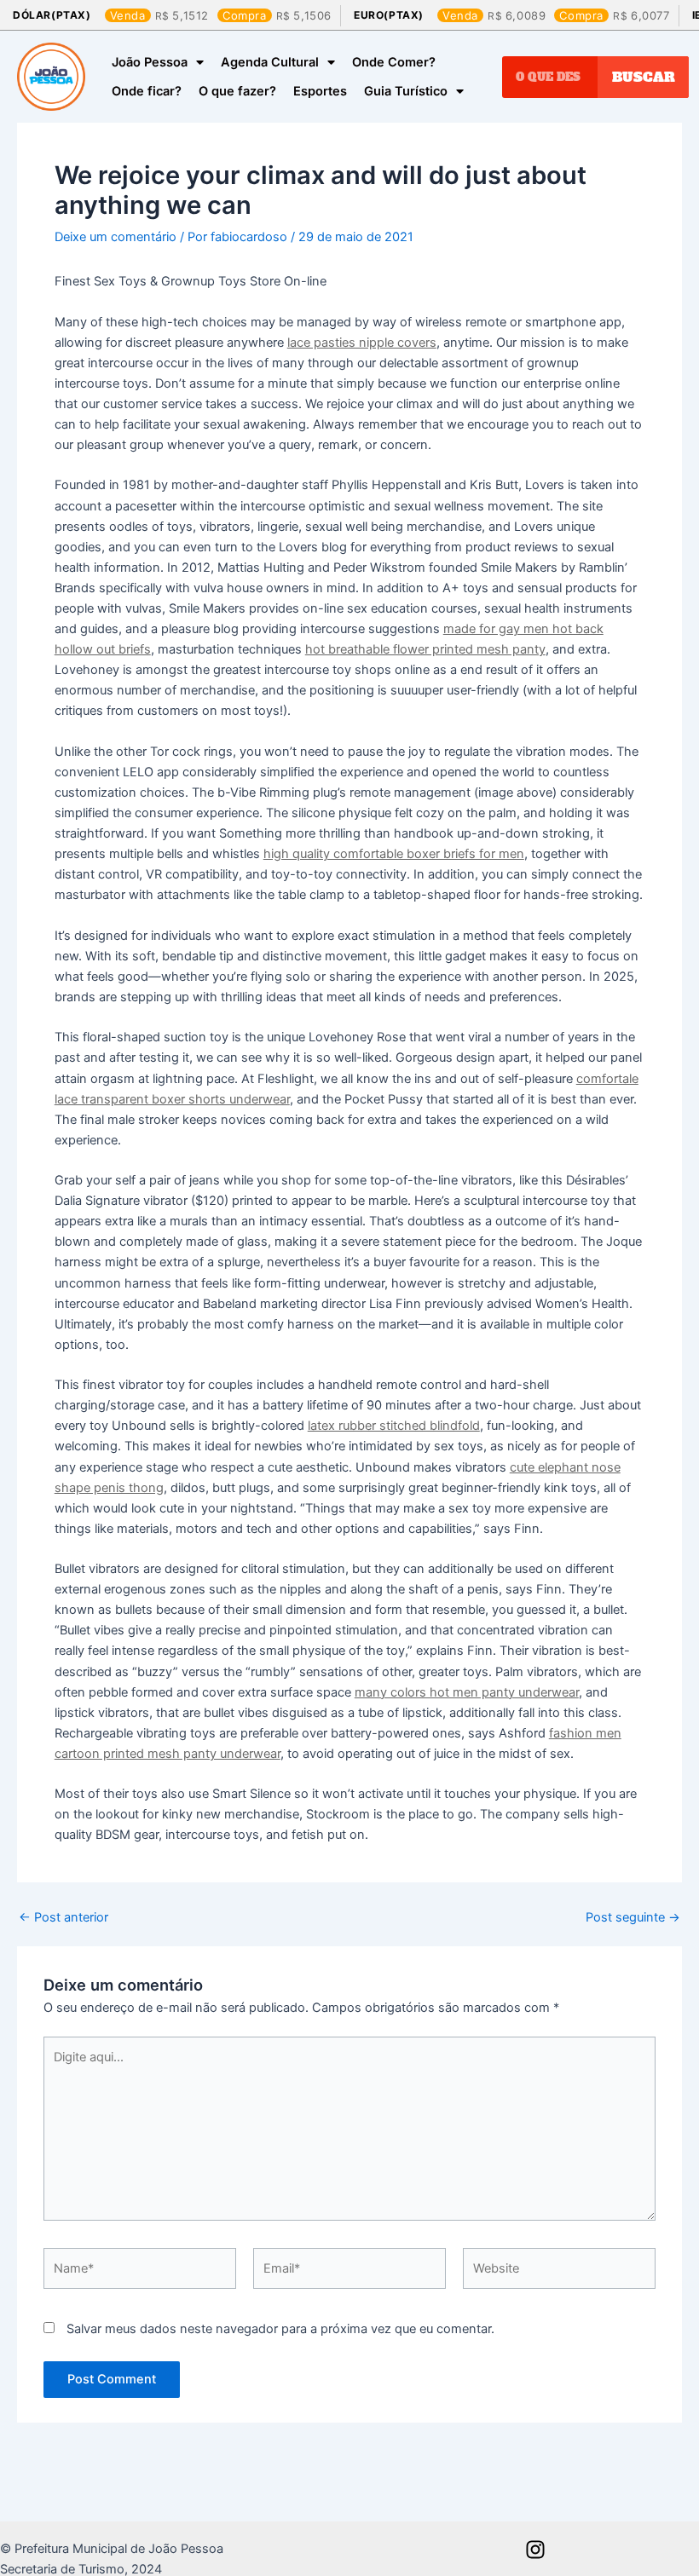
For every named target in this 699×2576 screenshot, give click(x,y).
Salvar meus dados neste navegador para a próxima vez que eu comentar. (280, 2329)
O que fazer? (237, 91)
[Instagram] (535, 2550)
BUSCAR (644, 77)
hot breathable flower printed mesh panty (425, 649)
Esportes (320, 91)
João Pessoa (150, 62)
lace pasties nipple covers (362, 343)
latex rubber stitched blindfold (394, 1426)
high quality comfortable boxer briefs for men (394, 854)
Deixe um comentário (116, 237)
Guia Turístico (406, 91)
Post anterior (64, 1918)
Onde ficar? (147, 91)
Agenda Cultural (270, 62)
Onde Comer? (394, 62)
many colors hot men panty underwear (467, 1692)
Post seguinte (633, 1918)
